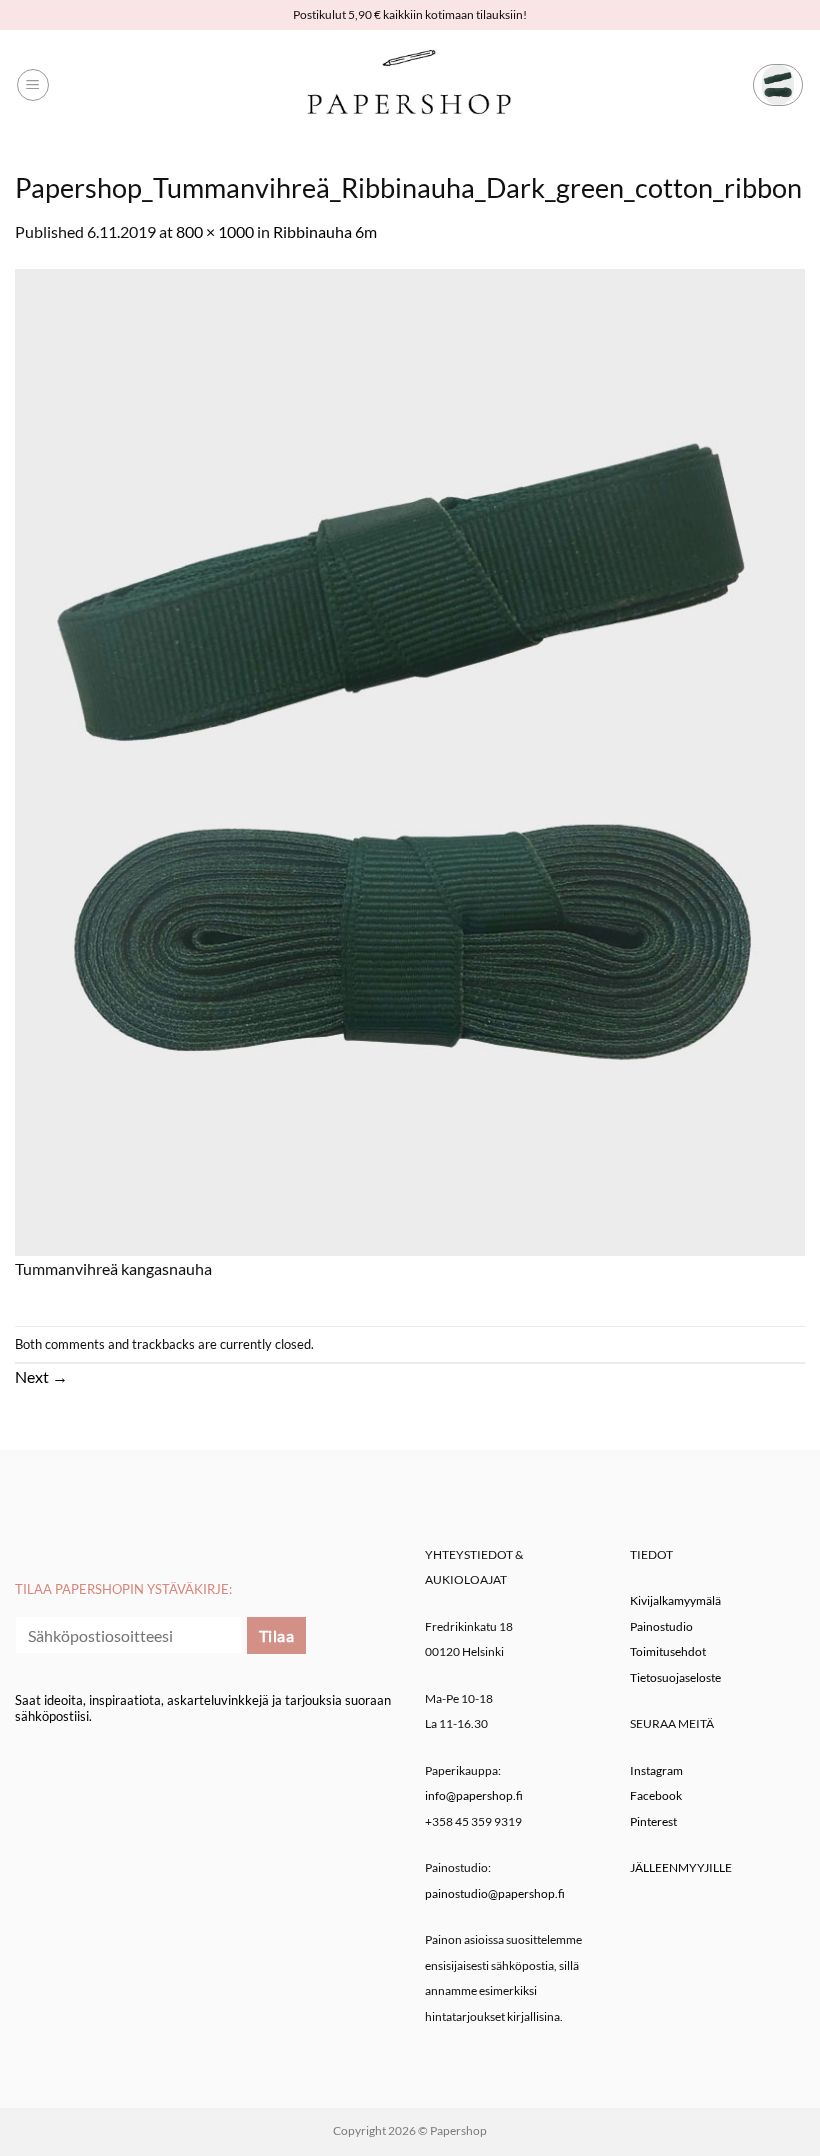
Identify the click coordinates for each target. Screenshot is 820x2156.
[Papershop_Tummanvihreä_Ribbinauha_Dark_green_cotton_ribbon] (410, 759)
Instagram (656, 1770)
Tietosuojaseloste (675, 1677)
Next (41, 1376)
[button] (33, 85)
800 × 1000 (215, 231)
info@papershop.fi (474, 1795)
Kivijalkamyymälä (675, 1600)
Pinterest (653, 1821)
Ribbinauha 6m (325, 231)
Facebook (656, 1795)
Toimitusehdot (668, 1651)
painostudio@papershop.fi (495, 1893)
